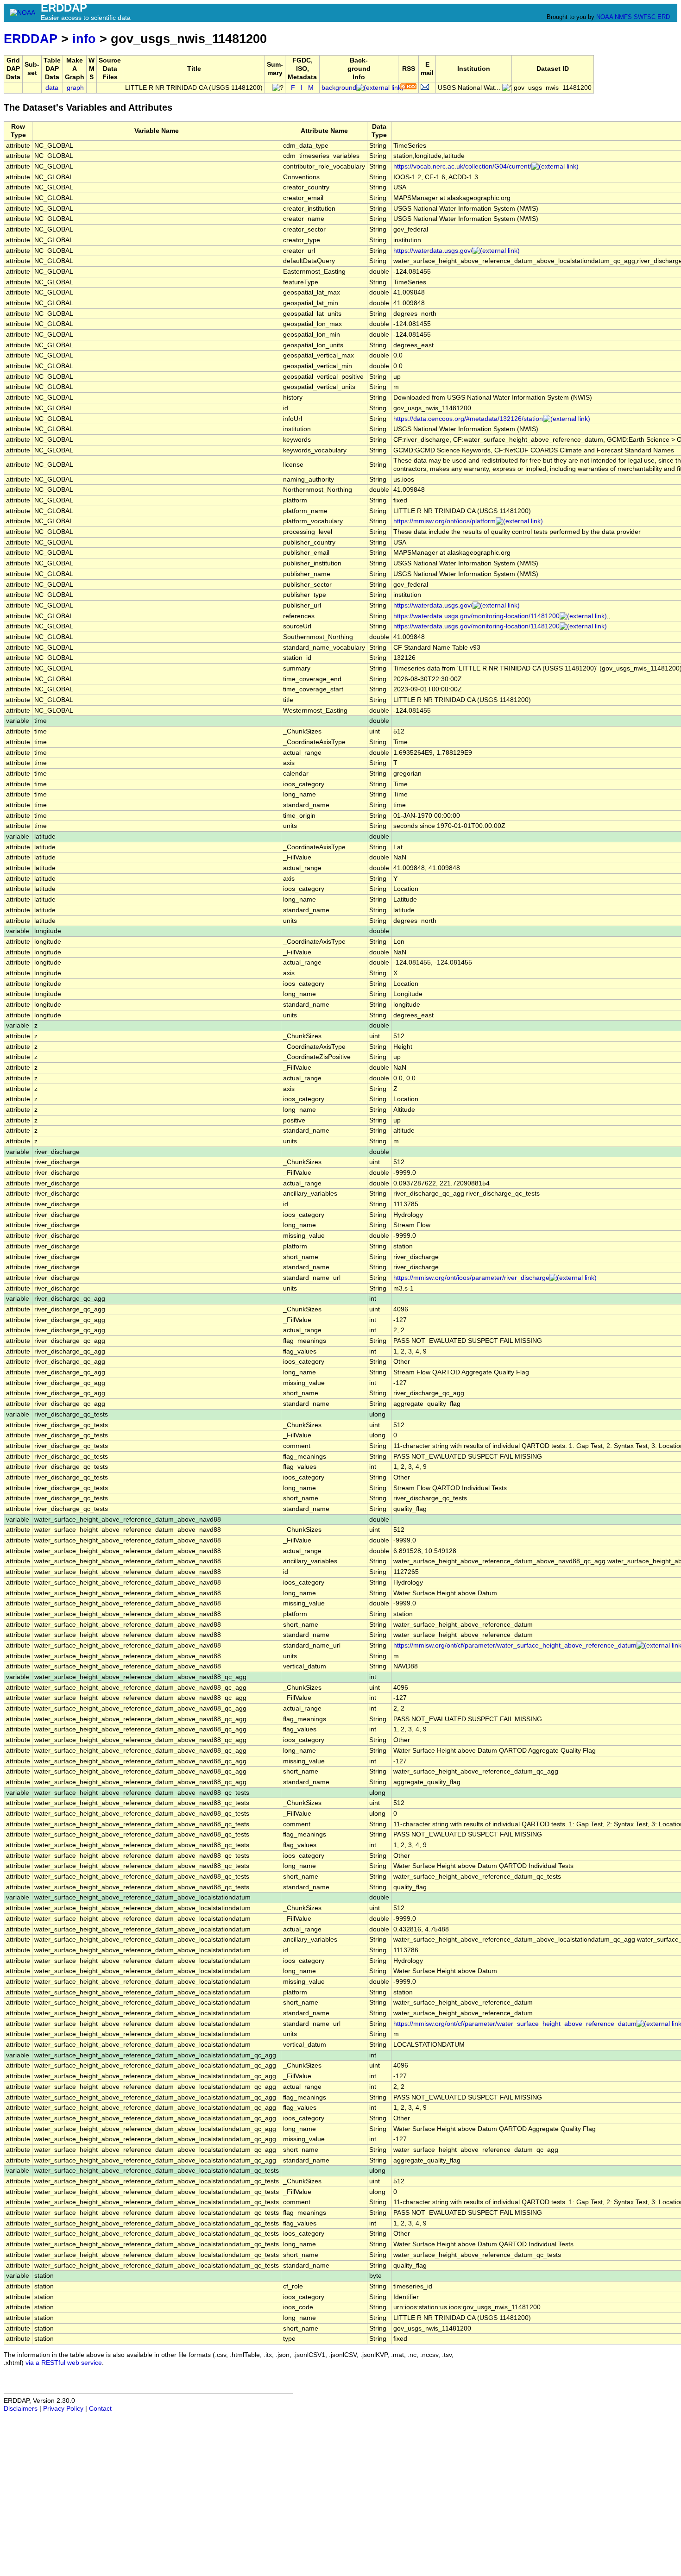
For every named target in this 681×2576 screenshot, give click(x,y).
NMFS (623, 17)
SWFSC (645, 17)
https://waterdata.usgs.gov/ (433, 251)
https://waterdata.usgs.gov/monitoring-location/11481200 (476, 616)
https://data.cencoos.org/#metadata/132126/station (468, 419)
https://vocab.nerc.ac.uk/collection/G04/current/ (462, 166)
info (84, 39)
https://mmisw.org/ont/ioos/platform (445, 521)
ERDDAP (31, 39)
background (339, 88)
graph (75, 88)
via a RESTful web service (64, 2363)
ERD (664, 17)
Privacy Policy (63, 2409)
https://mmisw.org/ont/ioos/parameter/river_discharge (471, 1278)
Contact (100, 2409)
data (52, 88)
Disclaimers (21, 2409)
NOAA (605, 17)
